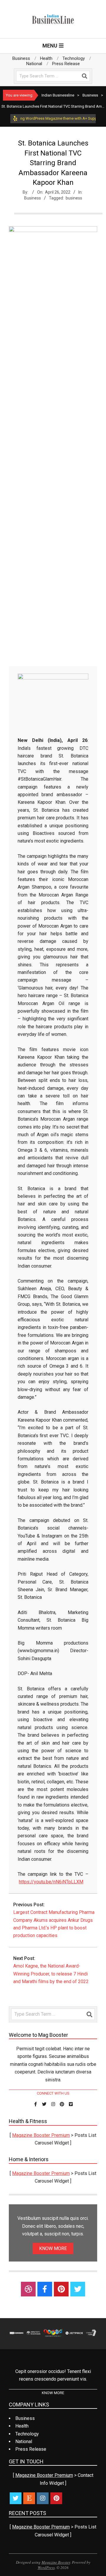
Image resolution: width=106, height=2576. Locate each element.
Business (33, 198)
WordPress (46, 2567)
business (74, 198)
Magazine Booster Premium (41, 2135)
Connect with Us (53, 2093)
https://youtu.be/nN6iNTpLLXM (51, 1882)
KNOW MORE (53, 2248)
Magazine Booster (56, 2562)
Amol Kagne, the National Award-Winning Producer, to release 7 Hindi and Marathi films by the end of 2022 (51, 1974)
